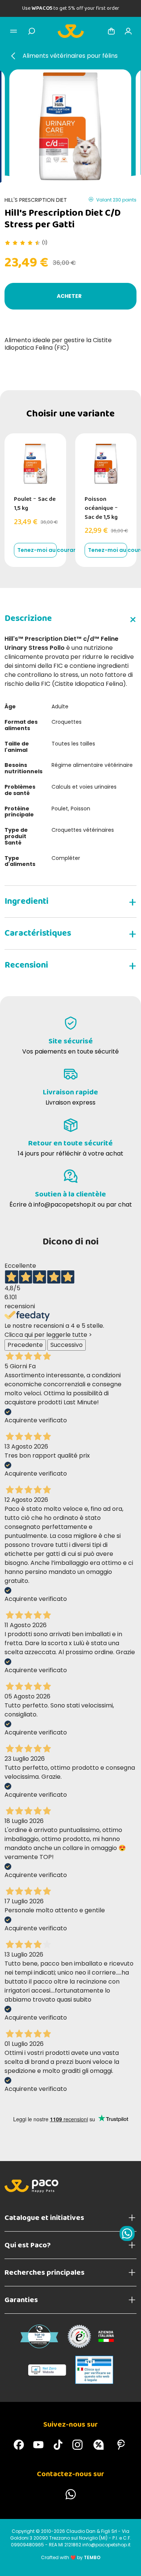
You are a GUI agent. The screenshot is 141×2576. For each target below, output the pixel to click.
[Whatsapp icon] (127, 2233)
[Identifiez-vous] (128, 31)
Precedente (25, 1345)
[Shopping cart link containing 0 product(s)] (111, 31)
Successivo (67, 1345)
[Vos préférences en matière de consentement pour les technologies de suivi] (128, 2563)
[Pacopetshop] (19, 2445)
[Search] (32, 31)
